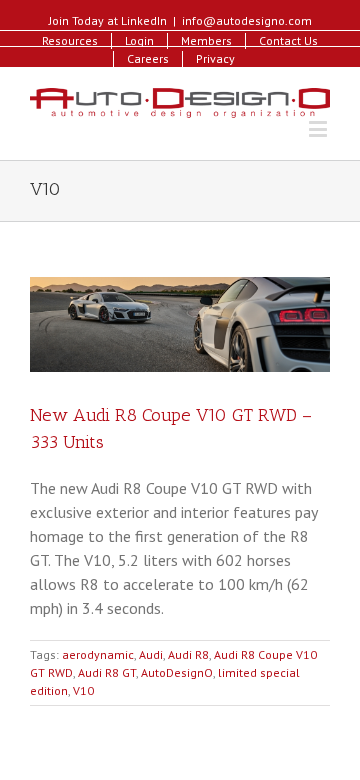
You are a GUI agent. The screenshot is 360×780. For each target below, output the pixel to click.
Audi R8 (188, 654)
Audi (151, 654)
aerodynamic (98, 654)
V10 (83, 690)
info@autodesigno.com (247, 20)
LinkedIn (144, 20)
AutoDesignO (177, 672)
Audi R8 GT (107, 672)
